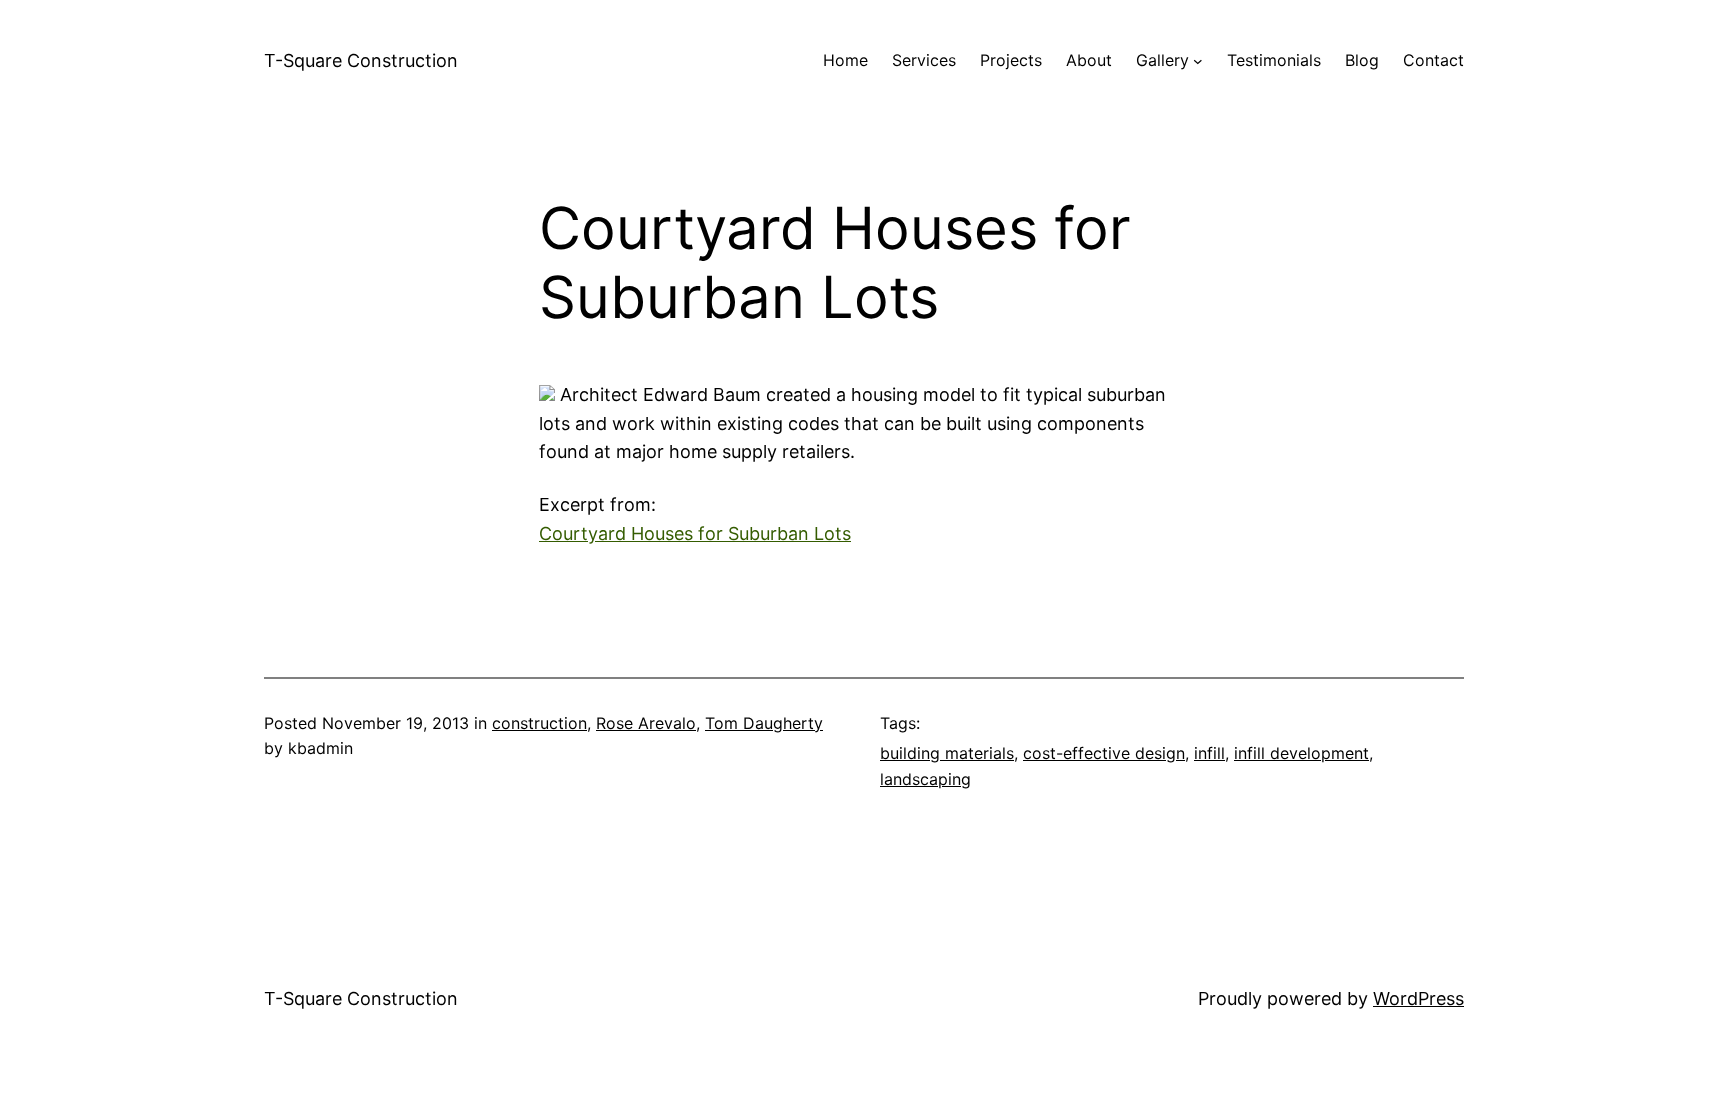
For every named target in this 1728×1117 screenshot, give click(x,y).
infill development (1301, 753)
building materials (947, 753)
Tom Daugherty (764, 723)
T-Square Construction (361, 60)
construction (539, 723)
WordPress (1418, 998)
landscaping (925, 779)
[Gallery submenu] (1198, 61)
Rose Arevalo (646, 723)
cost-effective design (1104, 753)
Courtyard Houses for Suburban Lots (695, 533)
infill (1209, 753)
